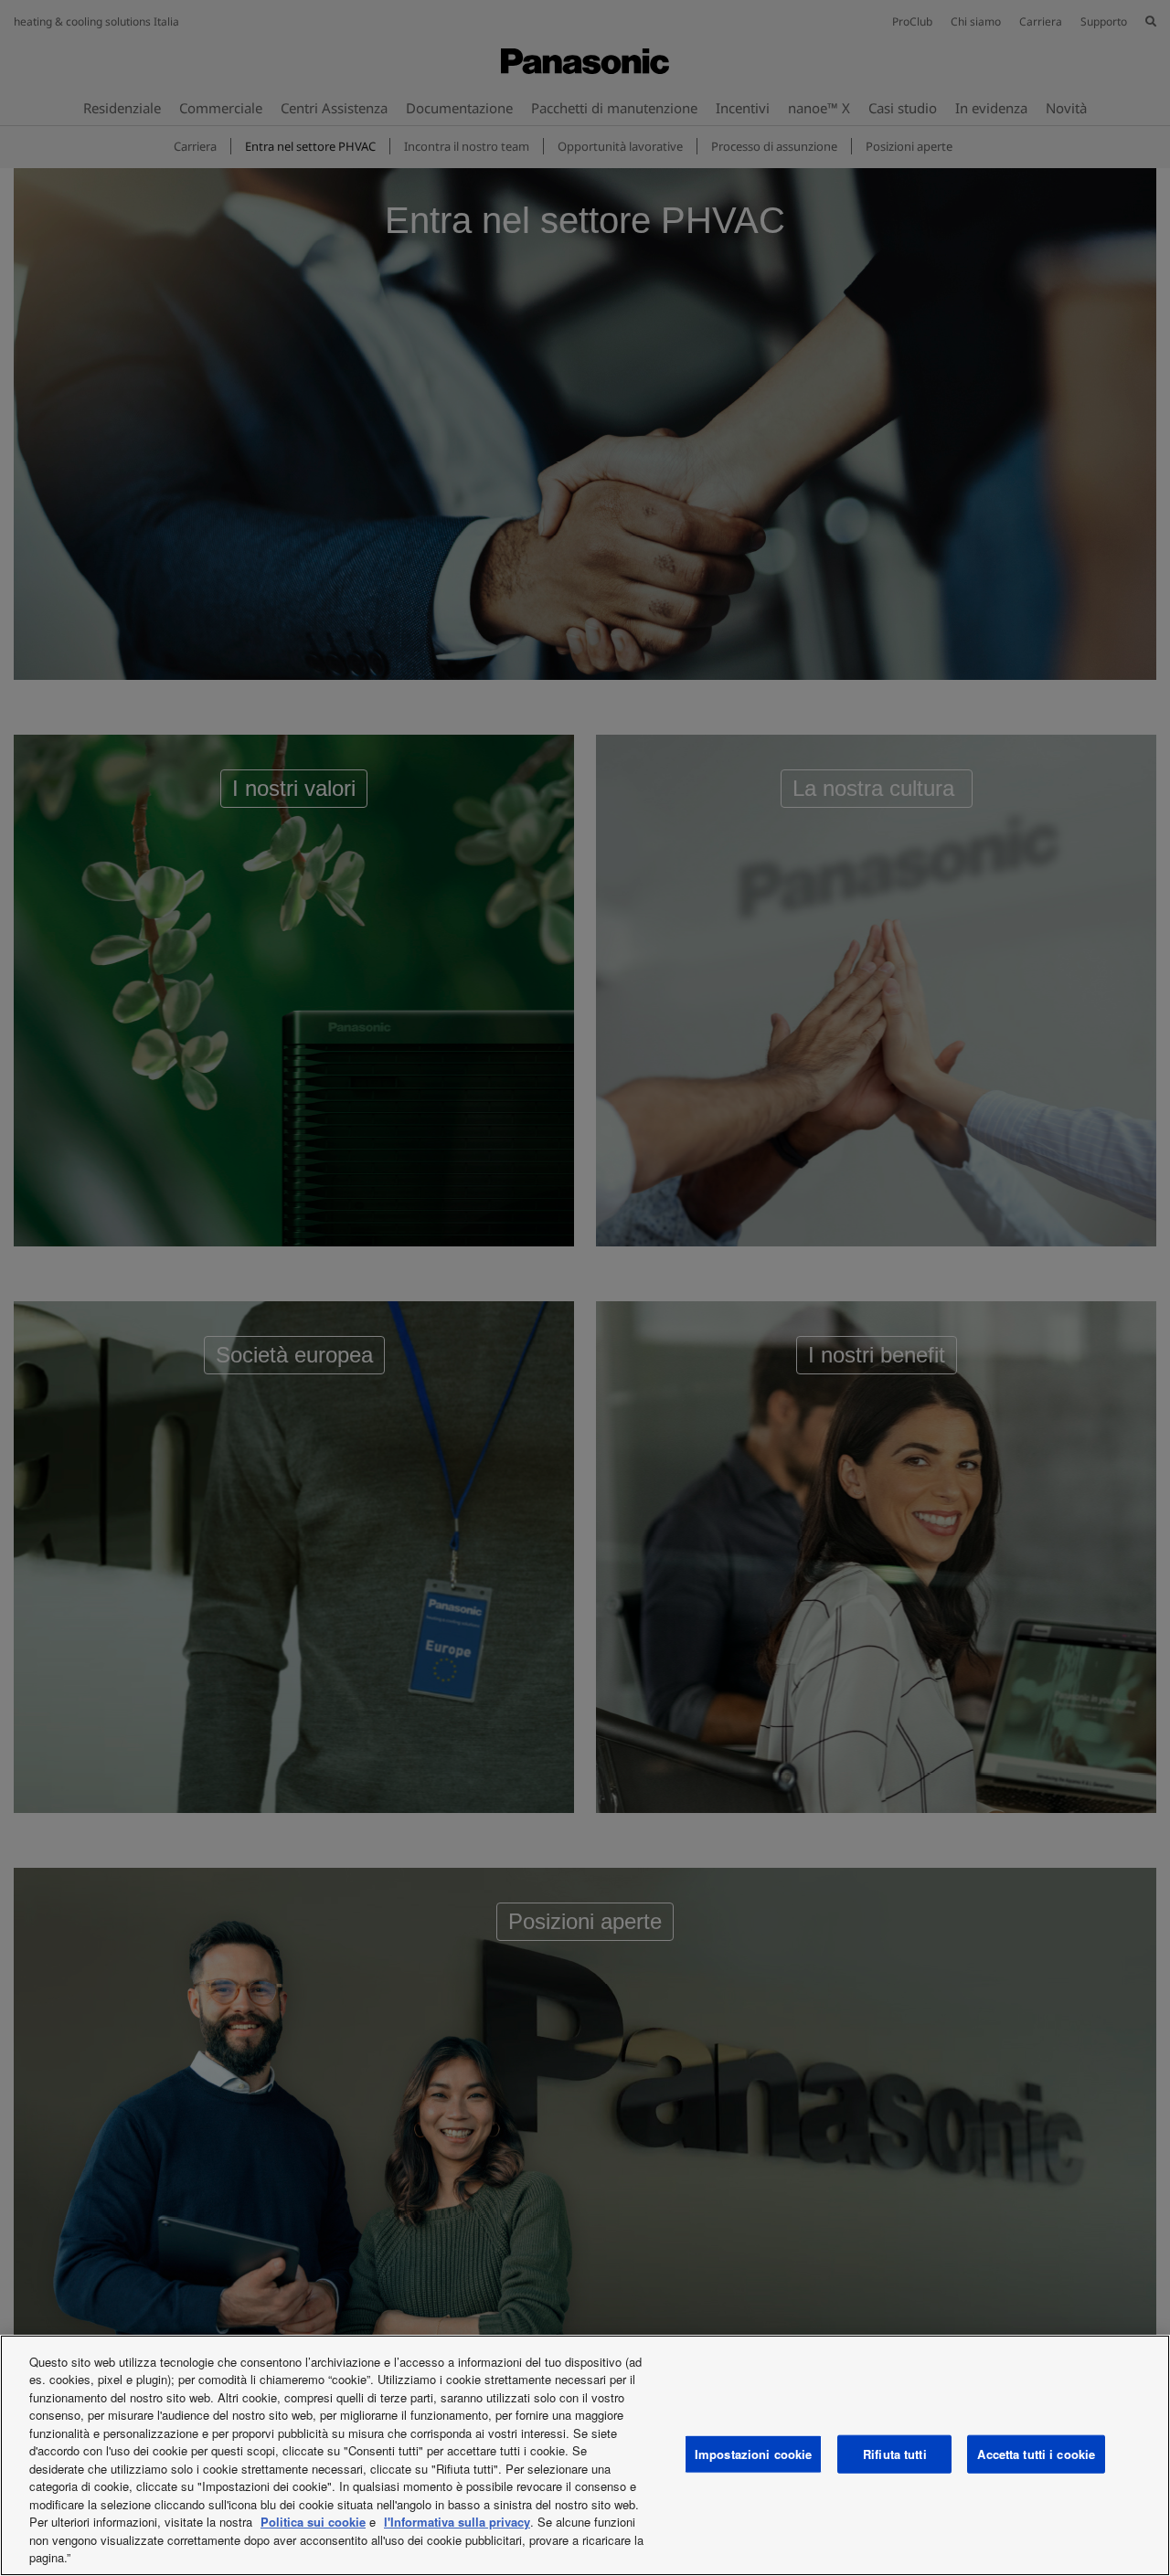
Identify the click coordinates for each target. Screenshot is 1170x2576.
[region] (585, 2455)
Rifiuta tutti (895, 2454)
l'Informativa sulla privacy (457, 2522)
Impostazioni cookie (753, 2454)
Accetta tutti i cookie (1036, 2454)
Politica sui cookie (313, 2522)
